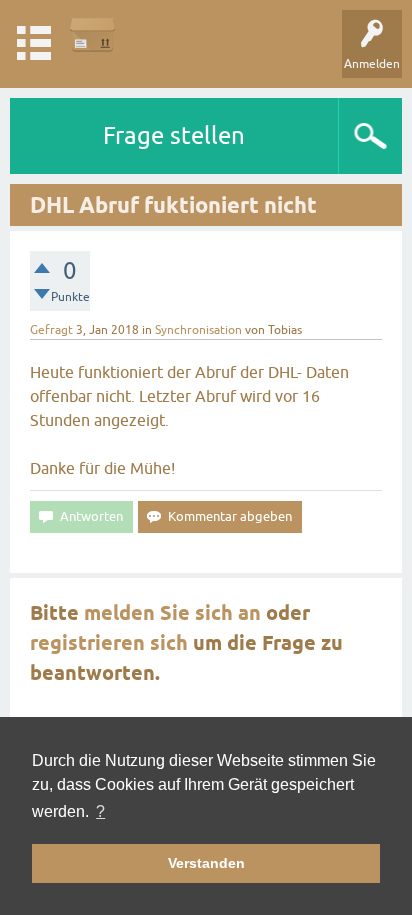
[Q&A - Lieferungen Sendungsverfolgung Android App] (92, 34)
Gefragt (51, 330)
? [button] (100, 811)
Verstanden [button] (206, 863)
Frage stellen (174, 135)
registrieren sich (109, 643)
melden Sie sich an (172, 613)
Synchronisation (198, 330)
